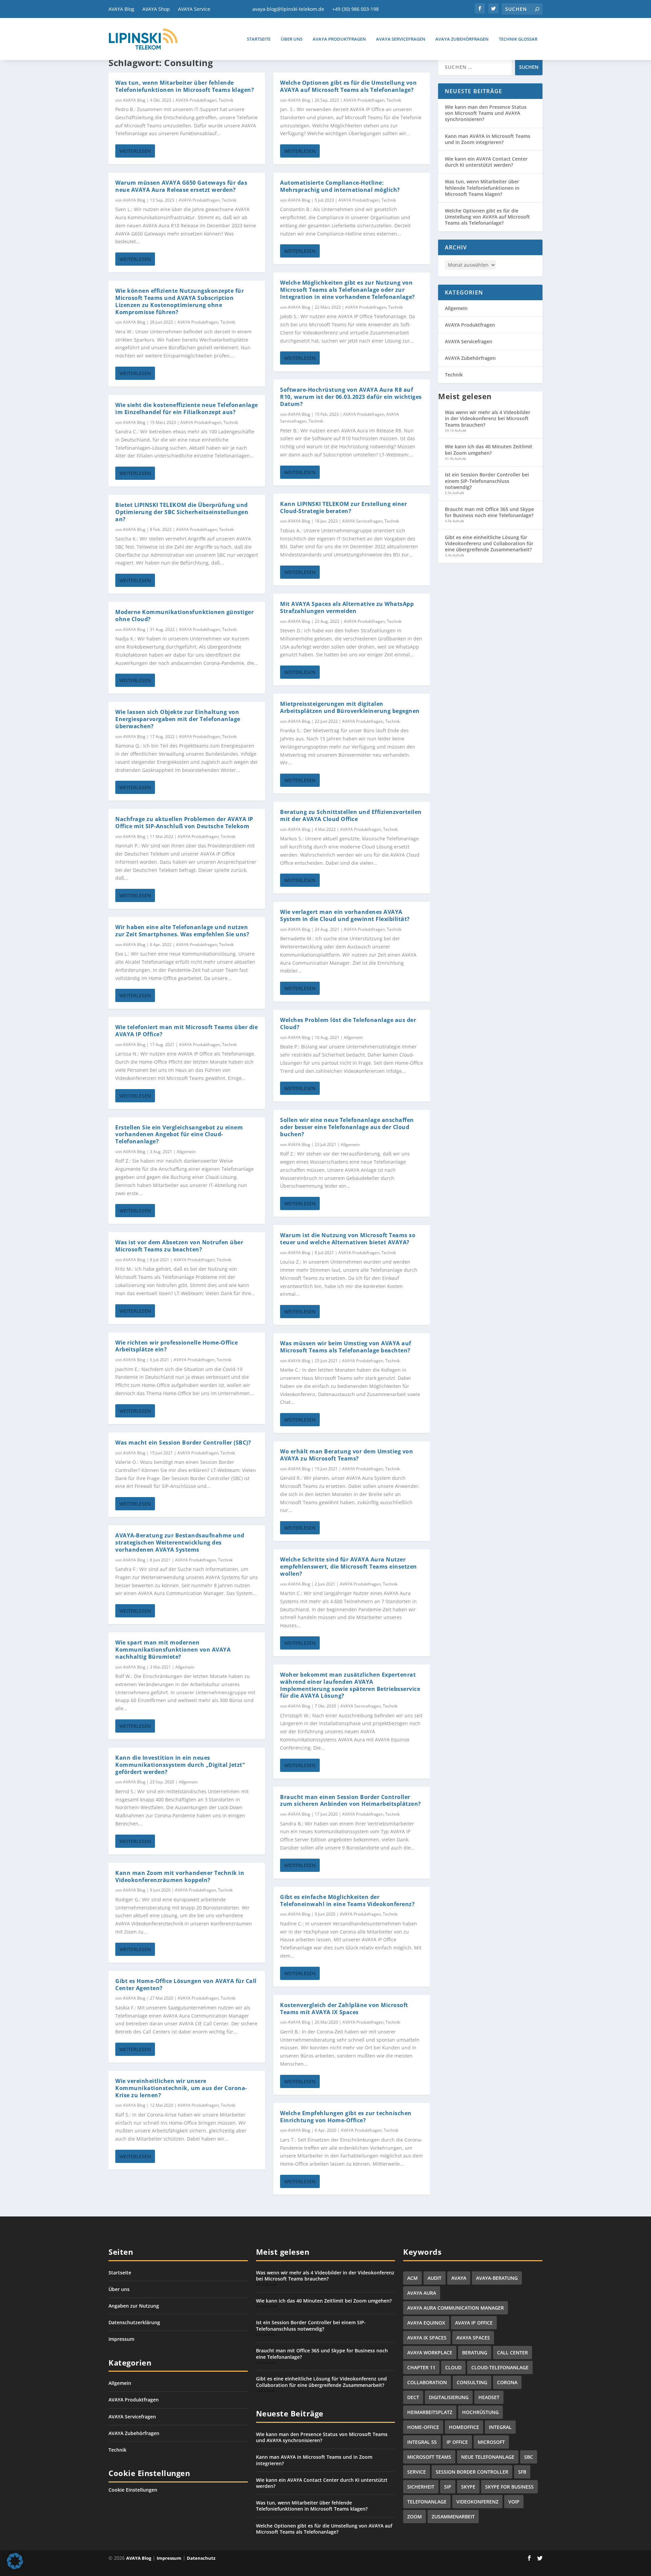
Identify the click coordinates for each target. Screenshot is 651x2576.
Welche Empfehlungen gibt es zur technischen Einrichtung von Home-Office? (346, 2117)
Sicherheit (421, 2487)
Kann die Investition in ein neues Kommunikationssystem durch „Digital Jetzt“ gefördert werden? (180, 1765)
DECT (413, 2397)
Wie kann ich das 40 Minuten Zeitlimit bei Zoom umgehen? (489, 449)
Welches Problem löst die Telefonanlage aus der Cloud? (348, 1024)
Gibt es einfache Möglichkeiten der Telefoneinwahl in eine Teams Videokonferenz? (347, 1900)
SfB (522, 2472)
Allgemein (186, 1152)
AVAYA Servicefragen (401, 39)
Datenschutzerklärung (134, 2322)
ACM (412, 2278)
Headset (489, 2397)
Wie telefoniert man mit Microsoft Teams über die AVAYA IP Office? (186, 1031)
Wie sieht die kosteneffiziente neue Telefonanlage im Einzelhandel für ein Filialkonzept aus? (187, 408)
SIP (448, 2487)
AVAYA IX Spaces (427, 2338)
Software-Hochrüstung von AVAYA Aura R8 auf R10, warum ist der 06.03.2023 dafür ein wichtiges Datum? (351, 397)
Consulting (472, 2382)
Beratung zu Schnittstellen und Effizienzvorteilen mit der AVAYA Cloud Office (351, 815)
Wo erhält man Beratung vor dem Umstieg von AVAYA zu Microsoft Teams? (347, 1455)
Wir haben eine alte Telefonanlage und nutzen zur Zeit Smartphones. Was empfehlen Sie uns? (182, 931)
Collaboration (427, 2382)
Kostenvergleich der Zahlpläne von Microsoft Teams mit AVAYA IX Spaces (344, 2009)
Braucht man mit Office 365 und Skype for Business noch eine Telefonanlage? (489, 512)
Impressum (121, 2339)
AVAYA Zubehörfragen (462, 39)
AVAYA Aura (422, 2293)
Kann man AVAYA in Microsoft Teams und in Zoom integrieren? (488, 139)
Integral (500, 2427)
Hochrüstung (480, 2412)
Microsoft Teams (429, 2457)
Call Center (512, 2353)
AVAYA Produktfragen (339, 39)
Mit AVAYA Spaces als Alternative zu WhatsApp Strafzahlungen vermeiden (347, 607)
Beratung (475, 2353)
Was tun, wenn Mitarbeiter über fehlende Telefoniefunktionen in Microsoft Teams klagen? (185, 86)
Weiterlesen (135, 151)
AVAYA (459, 2278)
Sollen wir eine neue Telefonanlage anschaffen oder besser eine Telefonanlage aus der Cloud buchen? (347, 1127)
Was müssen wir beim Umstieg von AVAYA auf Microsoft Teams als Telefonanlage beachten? (346, 1347)
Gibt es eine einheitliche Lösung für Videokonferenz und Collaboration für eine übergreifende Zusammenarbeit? (489, 543)
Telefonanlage (427, 2502)
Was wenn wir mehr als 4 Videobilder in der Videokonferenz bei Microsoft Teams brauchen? (488, 418)
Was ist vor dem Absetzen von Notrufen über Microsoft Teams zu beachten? (179, 1246)
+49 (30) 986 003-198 (356, 9)
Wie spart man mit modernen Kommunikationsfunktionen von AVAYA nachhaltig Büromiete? (173, 1650)
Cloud (453, 2367)
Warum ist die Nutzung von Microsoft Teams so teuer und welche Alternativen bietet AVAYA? (348, 1239)
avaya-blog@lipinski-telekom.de (288, 9)
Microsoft (491, 2442)
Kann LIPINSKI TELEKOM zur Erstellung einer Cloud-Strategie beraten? (343, 507)
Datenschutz (201, 2558)
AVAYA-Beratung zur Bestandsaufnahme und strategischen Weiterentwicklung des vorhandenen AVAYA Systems (180, 1542)
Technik (226, 100)
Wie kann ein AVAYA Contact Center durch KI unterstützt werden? (486, 162)
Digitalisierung (449, 2397)
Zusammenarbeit (453, 2517)
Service (417, 2472)
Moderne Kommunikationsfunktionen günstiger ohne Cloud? (184, 616)
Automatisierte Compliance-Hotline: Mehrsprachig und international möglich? (340, 186)
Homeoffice (464, 2427)
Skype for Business (509, 2487)
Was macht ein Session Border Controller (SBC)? (183, 1443)
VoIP (514, 2502)
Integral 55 (422, 2442)
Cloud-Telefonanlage (500, 2367)
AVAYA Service (194, 9)
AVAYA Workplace (430, 2353)
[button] (15, 2561)
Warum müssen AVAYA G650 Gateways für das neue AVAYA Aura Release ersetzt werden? (181, 186)
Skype (468, 2487)
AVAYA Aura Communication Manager (456, 2308)
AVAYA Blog (121, 9)
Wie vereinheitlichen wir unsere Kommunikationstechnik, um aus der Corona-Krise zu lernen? (181, 2088)
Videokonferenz (477, 2502)
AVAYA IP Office (474, 2323)
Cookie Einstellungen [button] (133, 2490)
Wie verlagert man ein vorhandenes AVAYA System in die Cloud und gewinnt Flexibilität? (345, 915)
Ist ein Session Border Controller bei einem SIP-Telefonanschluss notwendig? (487, 481)
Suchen (529, 67)
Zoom (415, 2517)
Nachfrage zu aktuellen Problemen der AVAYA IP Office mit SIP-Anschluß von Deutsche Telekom (184, 823)
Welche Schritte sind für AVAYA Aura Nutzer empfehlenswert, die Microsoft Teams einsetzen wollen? (349, 1567)
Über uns (292, 39)
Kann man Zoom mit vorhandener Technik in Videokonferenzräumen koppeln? (180, 1876)
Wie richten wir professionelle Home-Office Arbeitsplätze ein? (176, 1346)
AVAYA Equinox (426, 2323)
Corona (507, 2382)
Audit (435, 2278)
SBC (529, 2457)
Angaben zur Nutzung (134, 2306)
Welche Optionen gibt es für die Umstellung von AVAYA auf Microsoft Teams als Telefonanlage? (348, 86)
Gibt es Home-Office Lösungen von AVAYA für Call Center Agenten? (186, 1985)
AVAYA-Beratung (497, 2278)
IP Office (457, 2442)
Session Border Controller (472, 2472)
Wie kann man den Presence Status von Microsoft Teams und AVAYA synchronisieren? (486, 113)
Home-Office (423, 2427)
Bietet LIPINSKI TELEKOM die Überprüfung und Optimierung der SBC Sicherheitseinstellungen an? (182, 512)
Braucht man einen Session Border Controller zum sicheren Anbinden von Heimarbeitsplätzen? (351, 1801)
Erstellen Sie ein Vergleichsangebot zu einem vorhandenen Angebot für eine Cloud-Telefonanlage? (179, 1134)
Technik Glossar (518, 39)
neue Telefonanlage (488, 2457)
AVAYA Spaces (473, 2338)
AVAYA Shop (156, 9)
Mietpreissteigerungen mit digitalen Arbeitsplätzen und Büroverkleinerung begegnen (350, 707)
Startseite (259, 39)
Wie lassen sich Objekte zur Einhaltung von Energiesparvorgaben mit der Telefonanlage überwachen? (178, 719)
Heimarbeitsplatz (430, 2412)
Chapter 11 (421, 2367)
